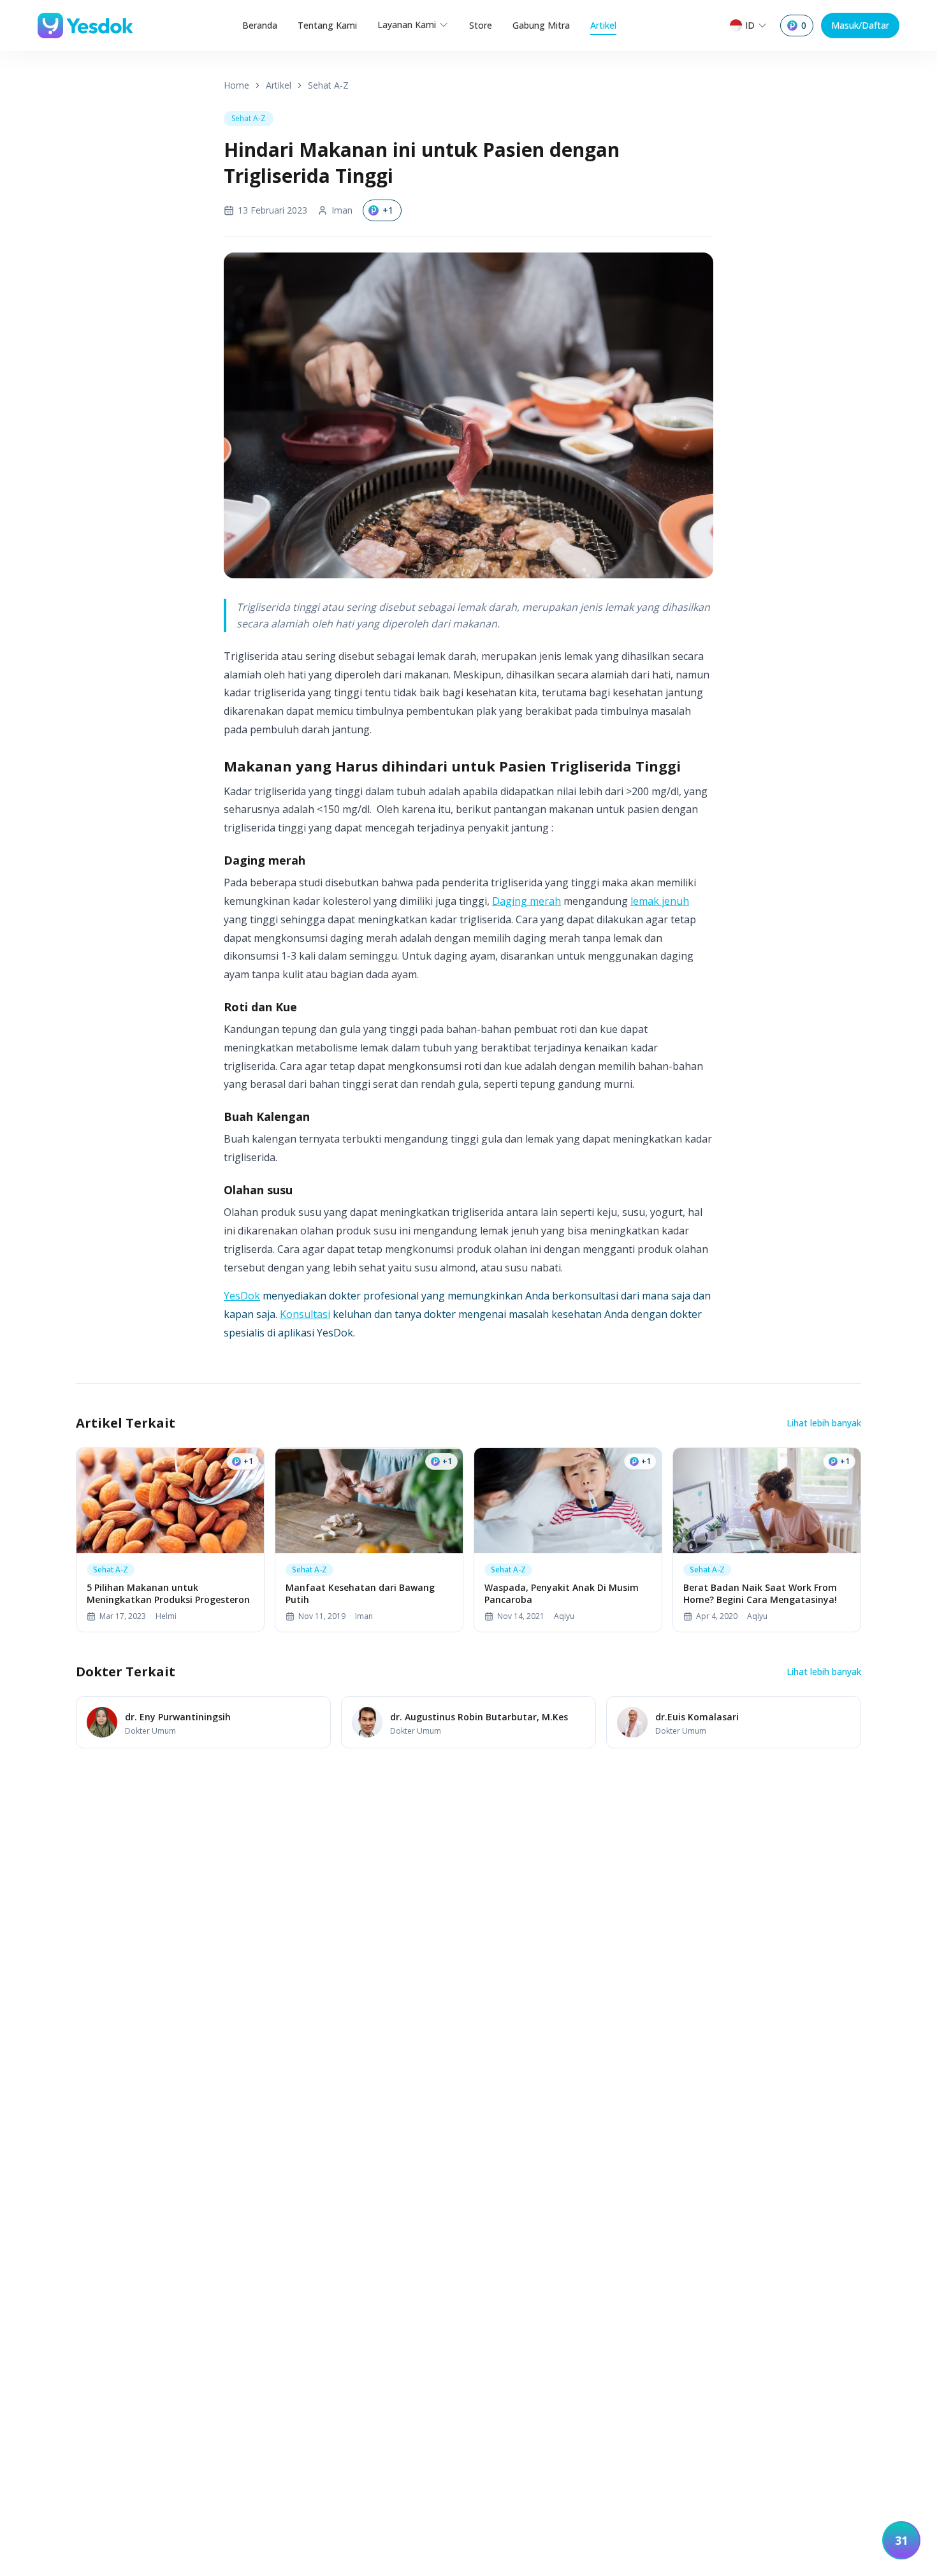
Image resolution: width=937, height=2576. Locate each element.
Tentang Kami (327, 25)
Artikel (603, 25)
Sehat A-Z (328, 85)
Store (481, 25)
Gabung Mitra (541, 25)
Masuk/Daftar (860, 25)
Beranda (260, 25)
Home (236, 85)
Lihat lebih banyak (824, 1423)
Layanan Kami (407, 25)
